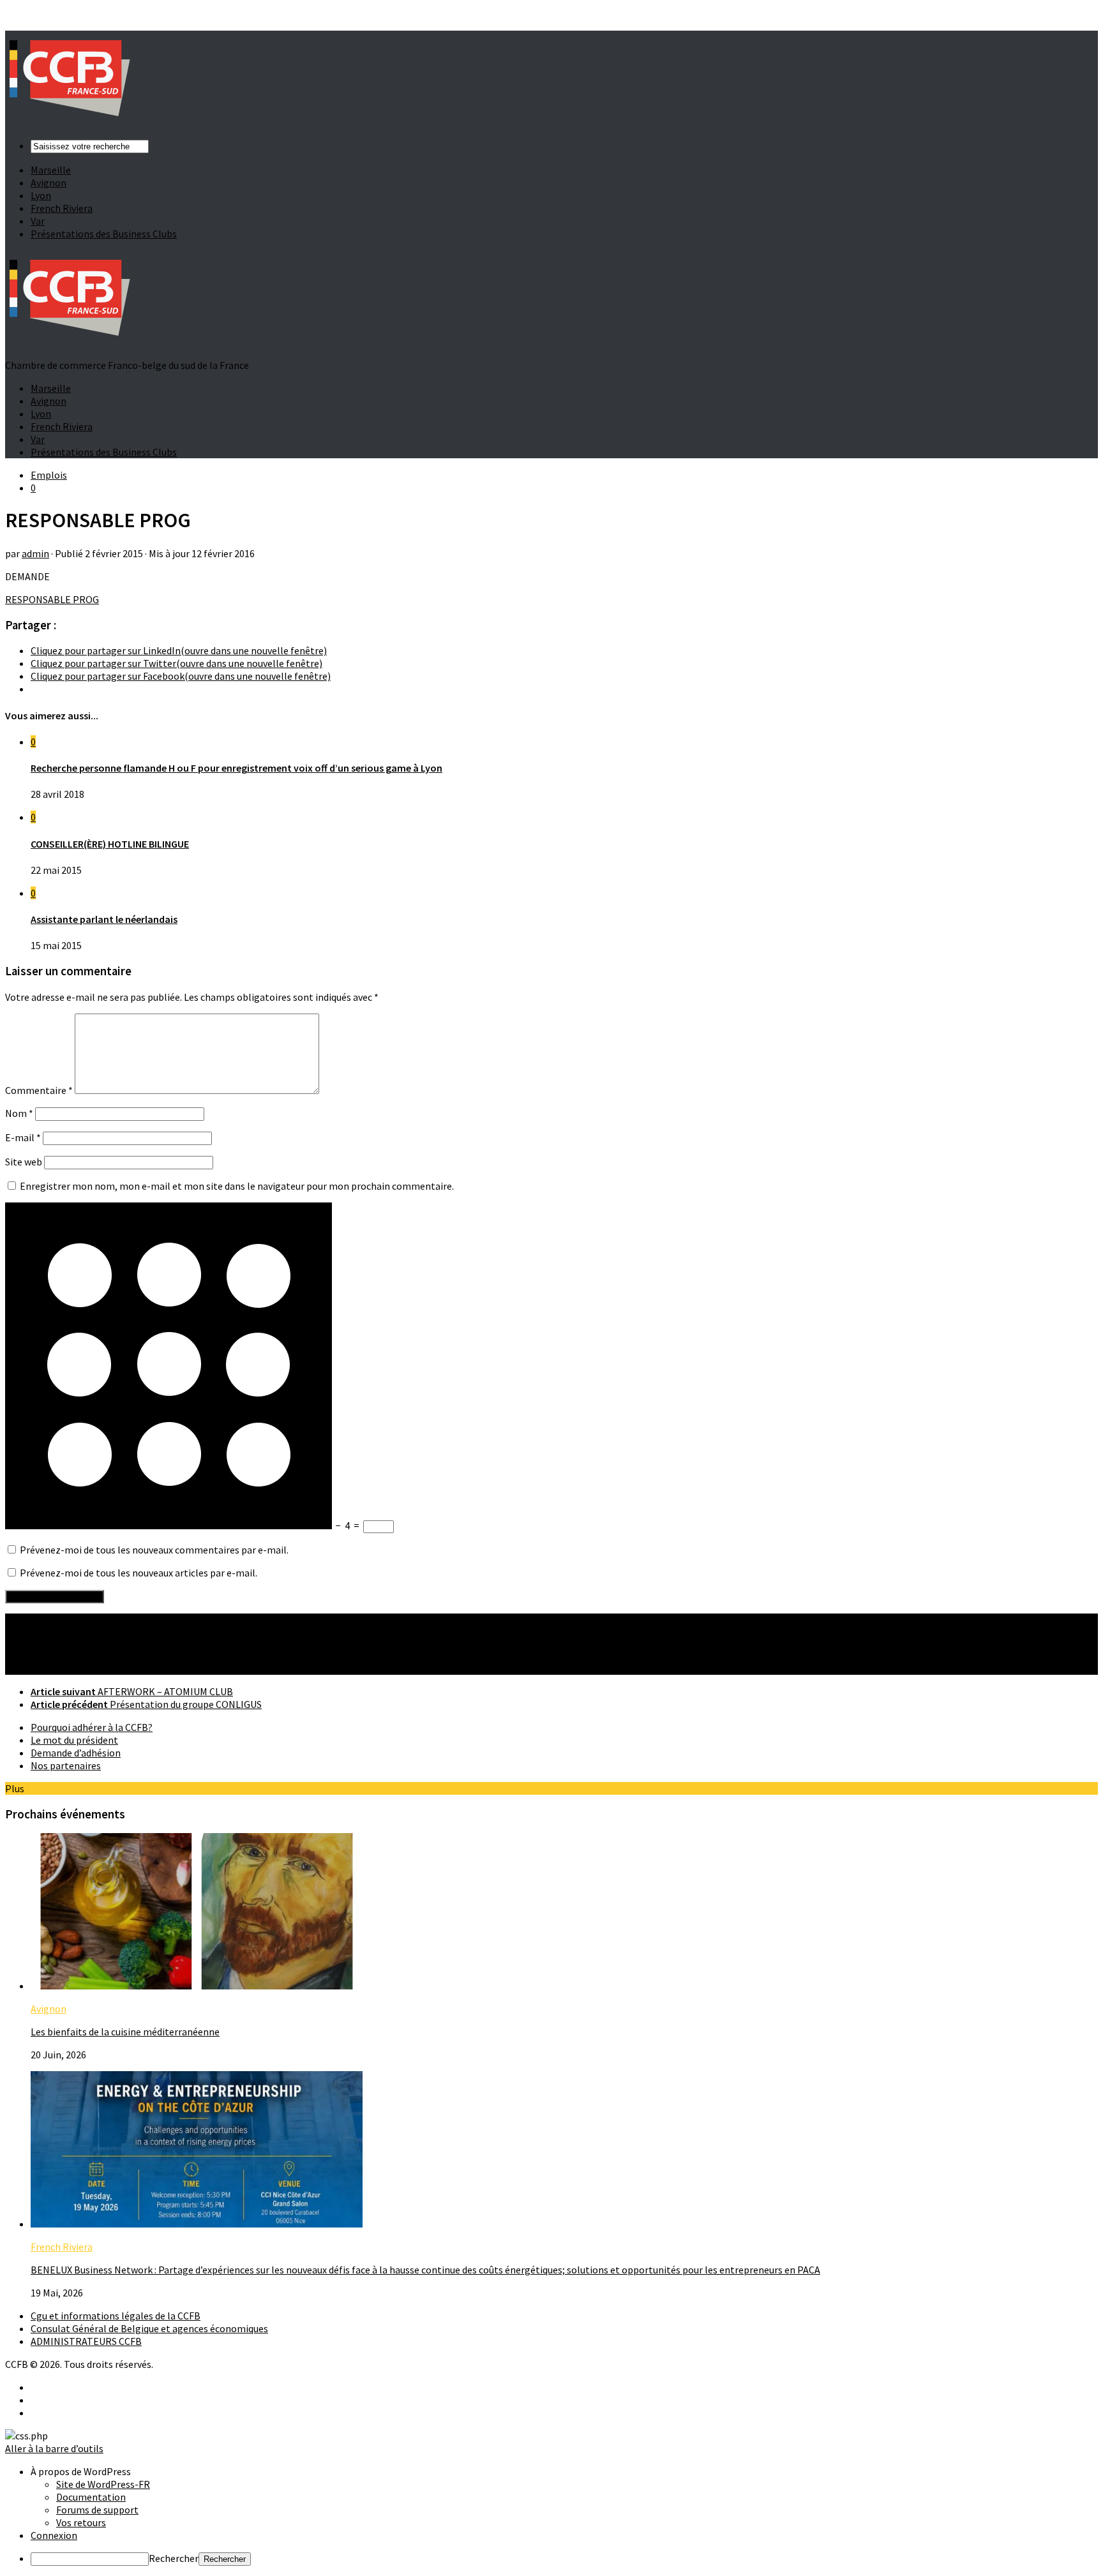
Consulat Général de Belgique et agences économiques (149, 2328)
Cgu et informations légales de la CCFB (116, 2316)
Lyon (41, 195)
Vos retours (81, 2522)
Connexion (54, 2535)
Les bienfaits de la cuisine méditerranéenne (125, 2032)
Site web (24, 1162)
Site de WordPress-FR (103, 2484)
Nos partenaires (66, 1765)
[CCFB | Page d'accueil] (69, 123)
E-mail (23, 1137)
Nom (19, 1113)
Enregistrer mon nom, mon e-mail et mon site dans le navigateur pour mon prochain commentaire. (237, 1186)
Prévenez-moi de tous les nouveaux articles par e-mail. (139, 1573)
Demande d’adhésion (76, 1753)
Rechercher (174, 2558)
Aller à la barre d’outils (54, 2448)
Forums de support (97, 2510)
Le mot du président (74, 1740)
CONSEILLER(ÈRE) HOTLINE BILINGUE (110, 844)
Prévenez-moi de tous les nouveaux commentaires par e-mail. (154, 1550)
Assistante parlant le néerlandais (104, 919)
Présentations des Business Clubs (104, 234)
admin (35, 553)
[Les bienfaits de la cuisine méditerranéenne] (197, 1986)
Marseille (51, 170)
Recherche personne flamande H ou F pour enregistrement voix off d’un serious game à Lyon (236, 768)
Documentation (91, 2497)
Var (38, 221)
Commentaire (39, 1090)
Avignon (49, 183)
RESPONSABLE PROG (52, 599)
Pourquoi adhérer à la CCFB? (92, 1727)
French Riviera (62, 208)
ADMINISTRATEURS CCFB (86, 2341)
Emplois (49, 475)
